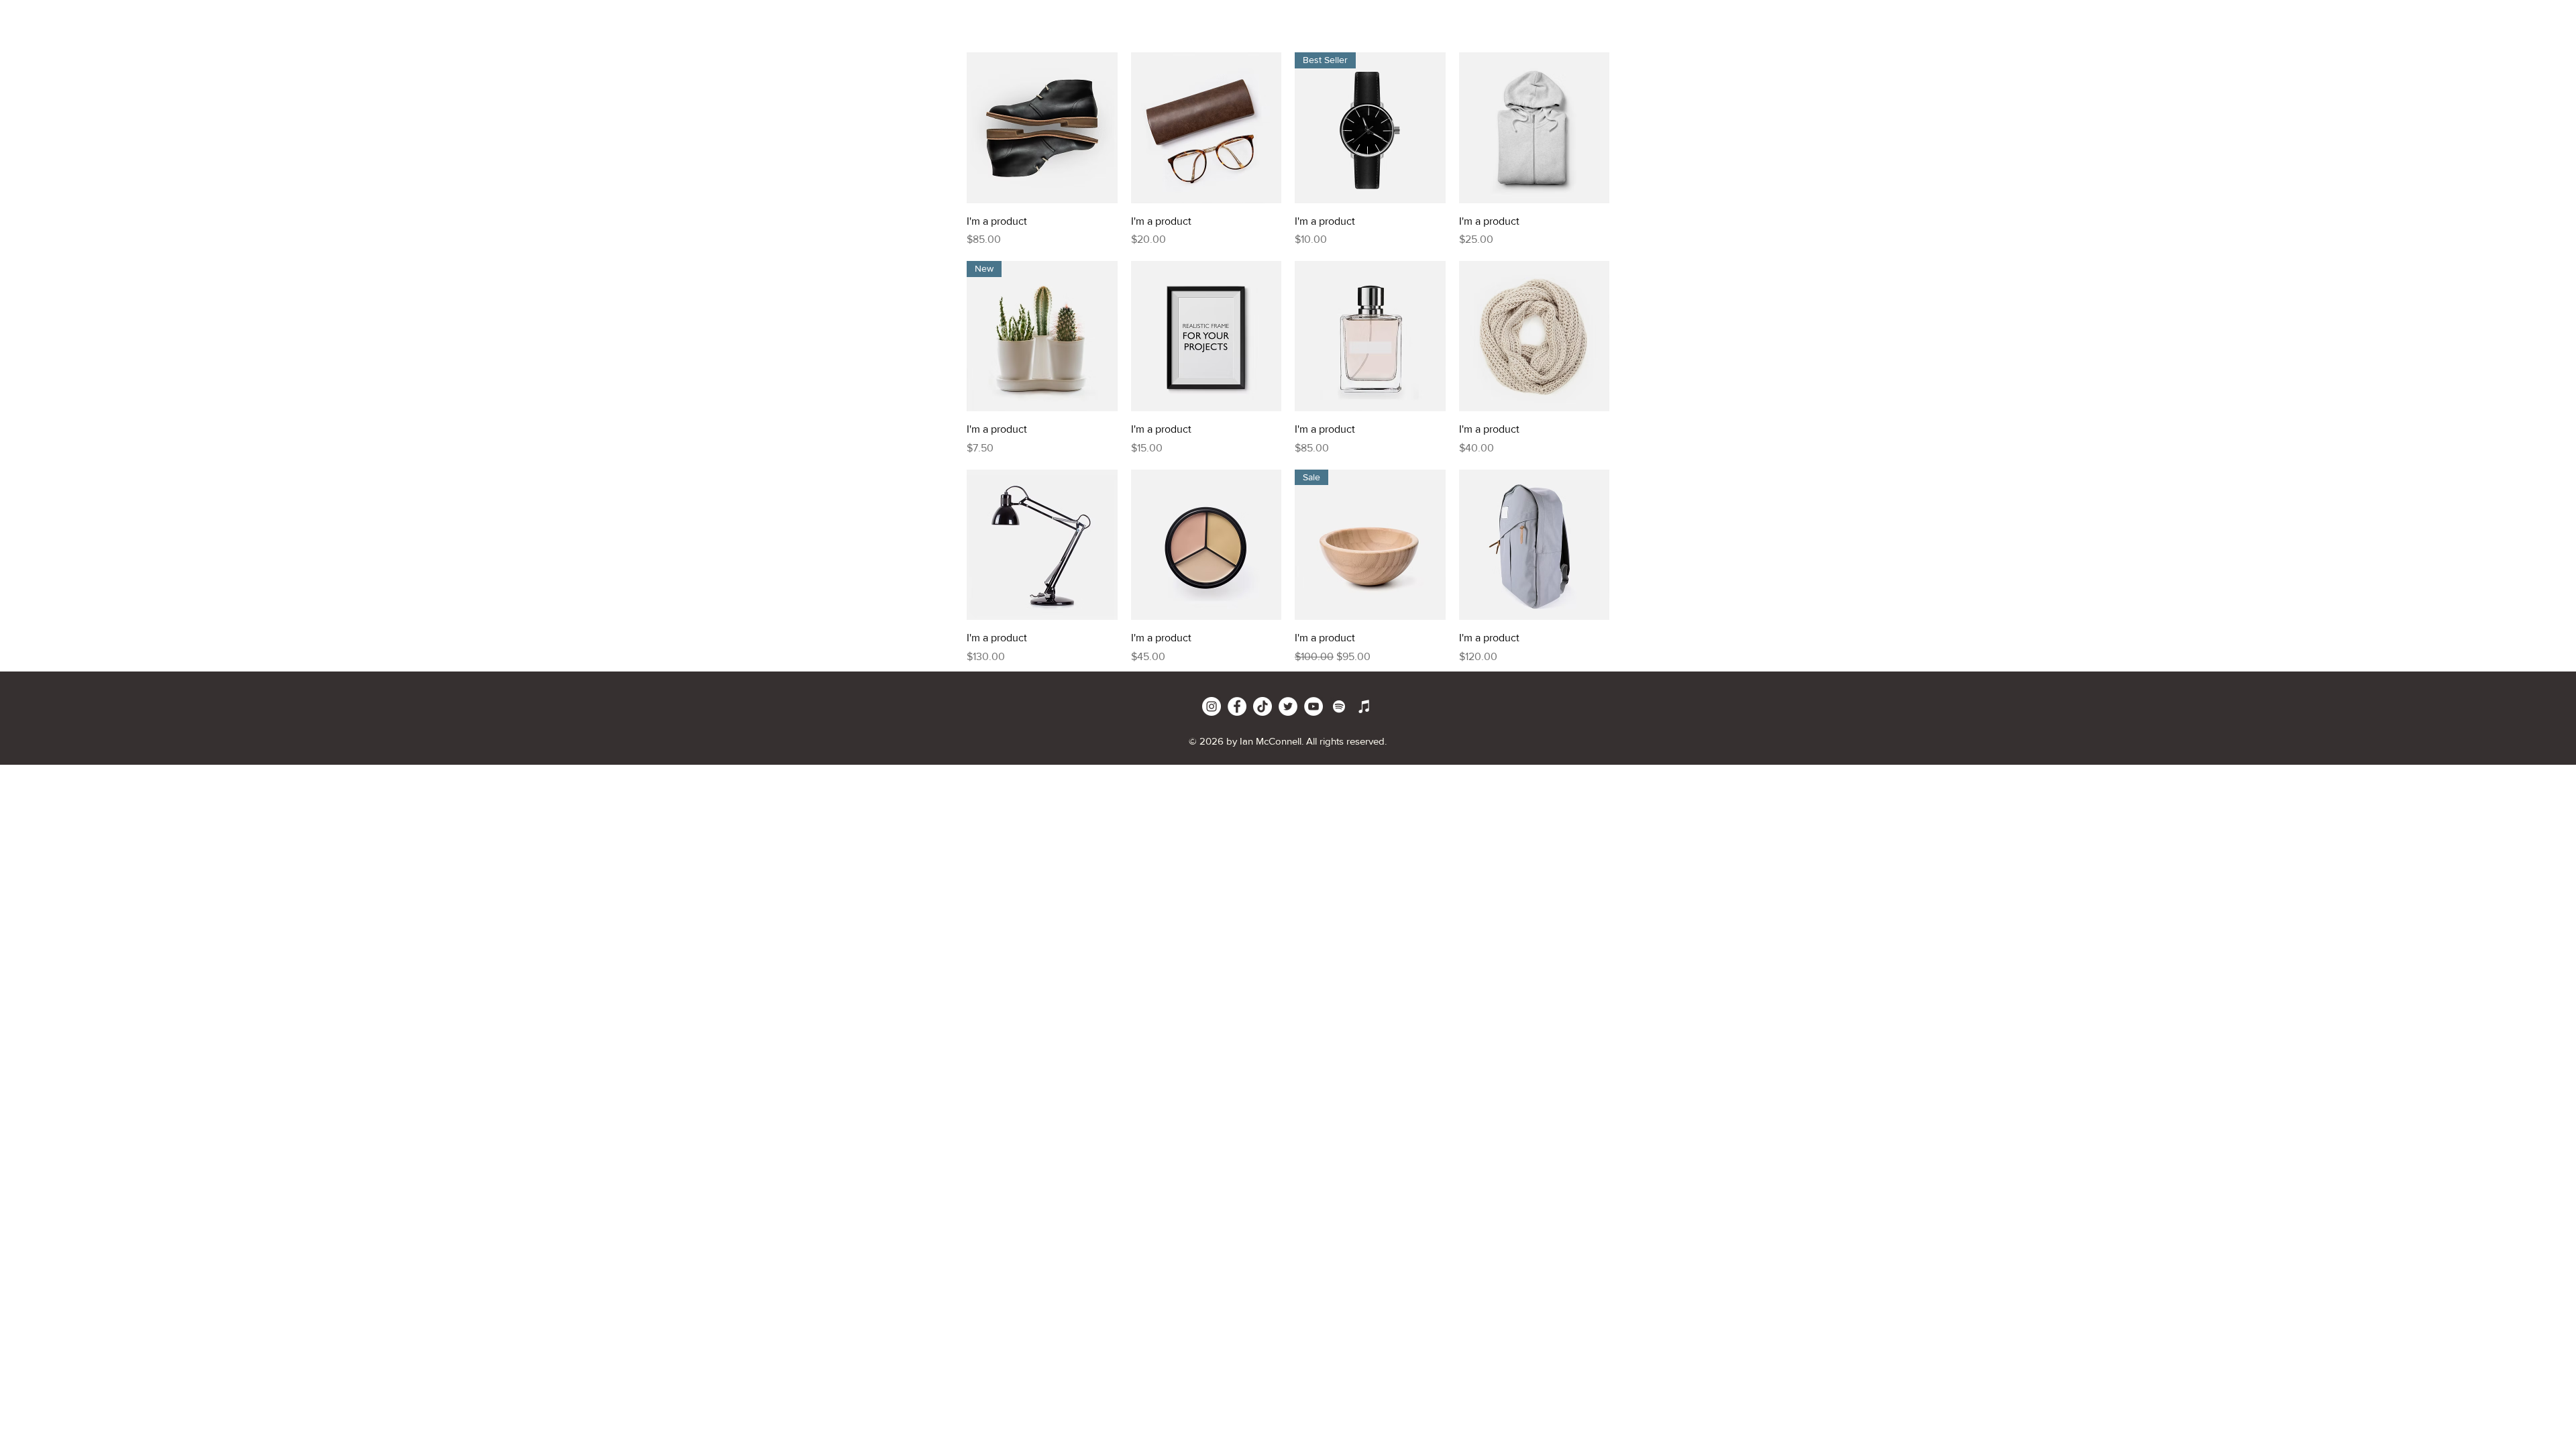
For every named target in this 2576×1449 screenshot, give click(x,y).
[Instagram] (1212, 706)
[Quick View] (1042, 128)
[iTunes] (1364, 706)
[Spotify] (1339, 706)
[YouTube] (1313, 706)
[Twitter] (1288, 706)
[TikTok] (1263, 706)
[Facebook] (1237, 706)
